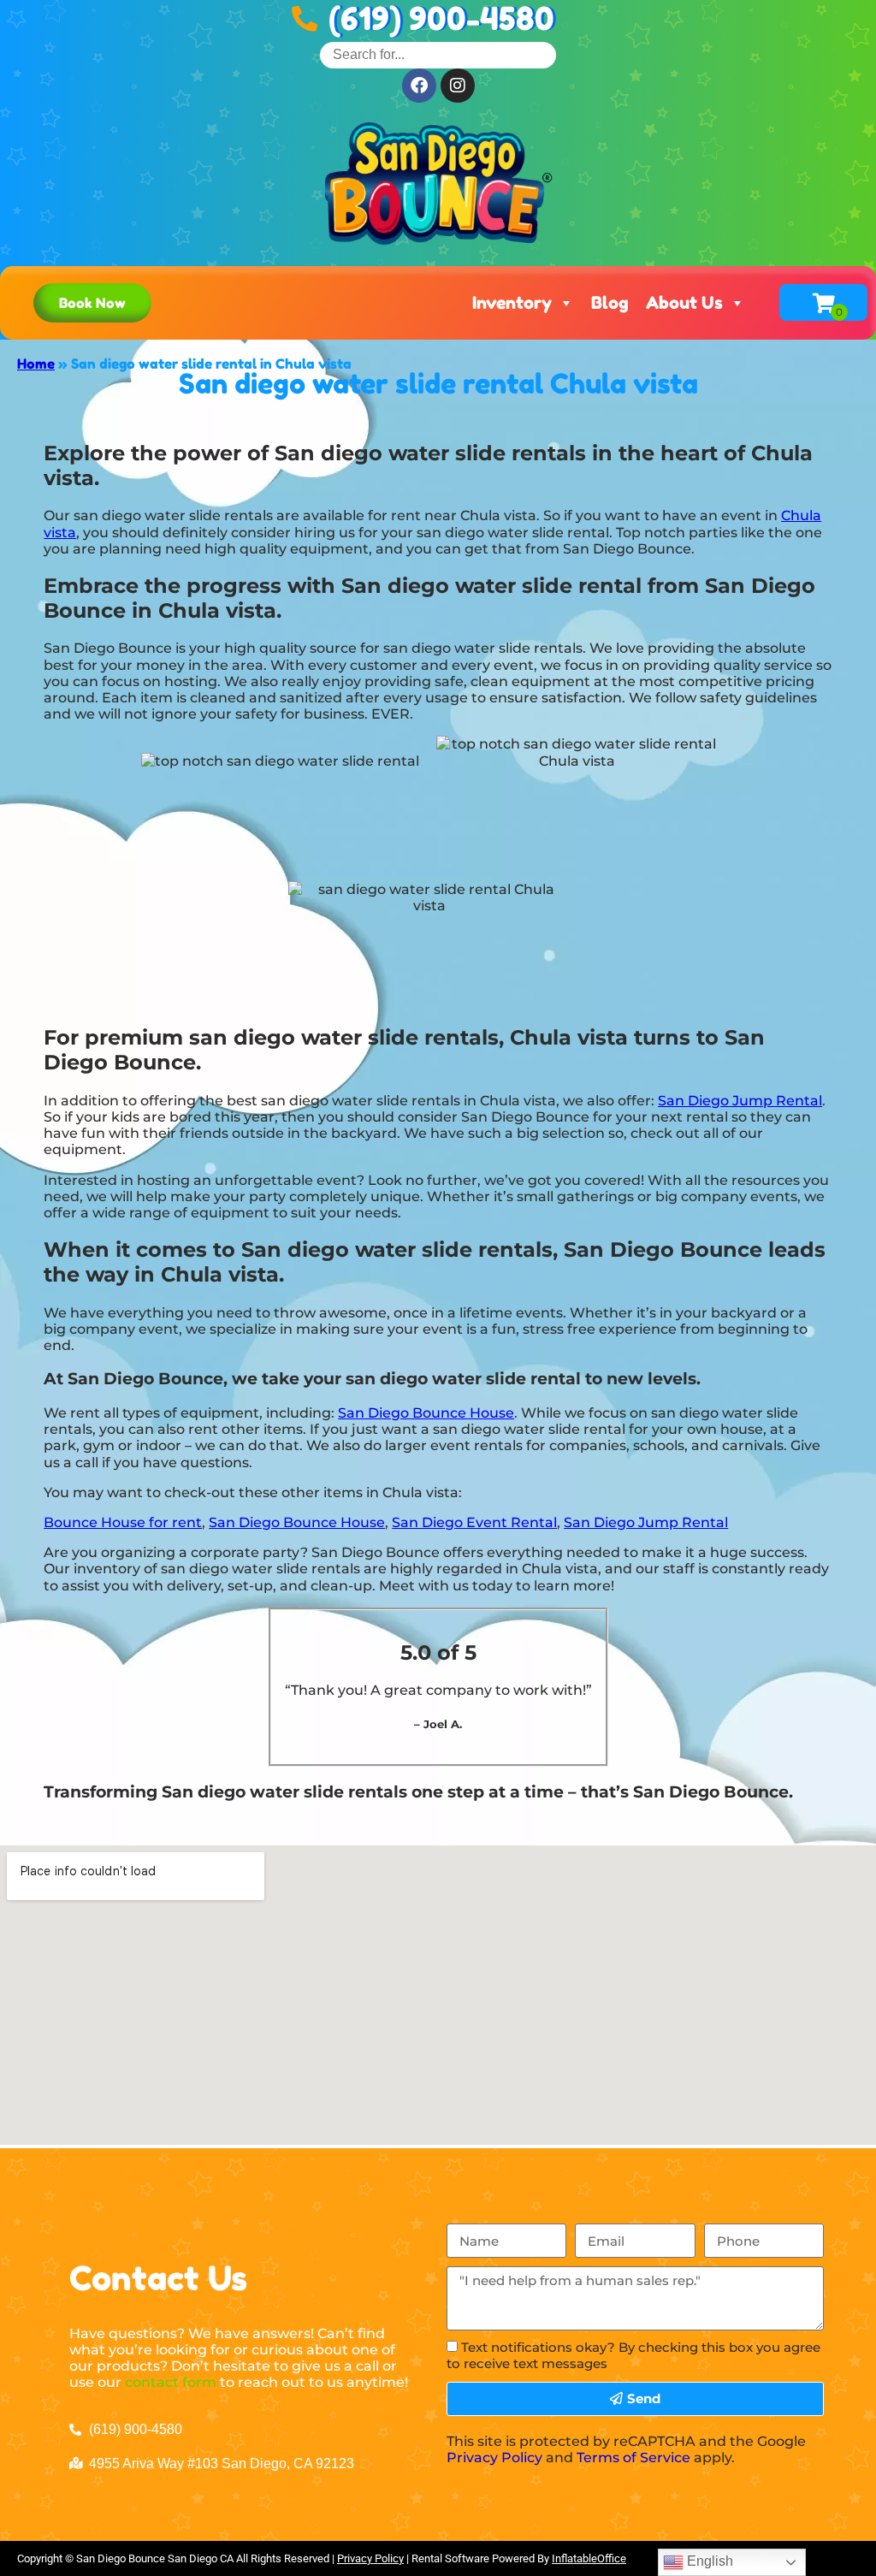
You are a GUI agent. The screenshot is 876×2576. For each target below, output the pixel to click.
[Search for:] (438, 54)
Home (36, 364)
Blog (610, 303)
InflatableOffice (589, 2558)
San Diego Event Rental (474, 1522)
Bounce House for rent (123, 1522)
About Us (684, 303)
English (708, 2561)
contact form (171, 2382)
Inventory (512, 303)
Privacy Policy (494, 2458)
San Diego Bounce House (426, 1413)
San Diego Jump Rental (740, 1101)
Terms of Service (633, 2458)
